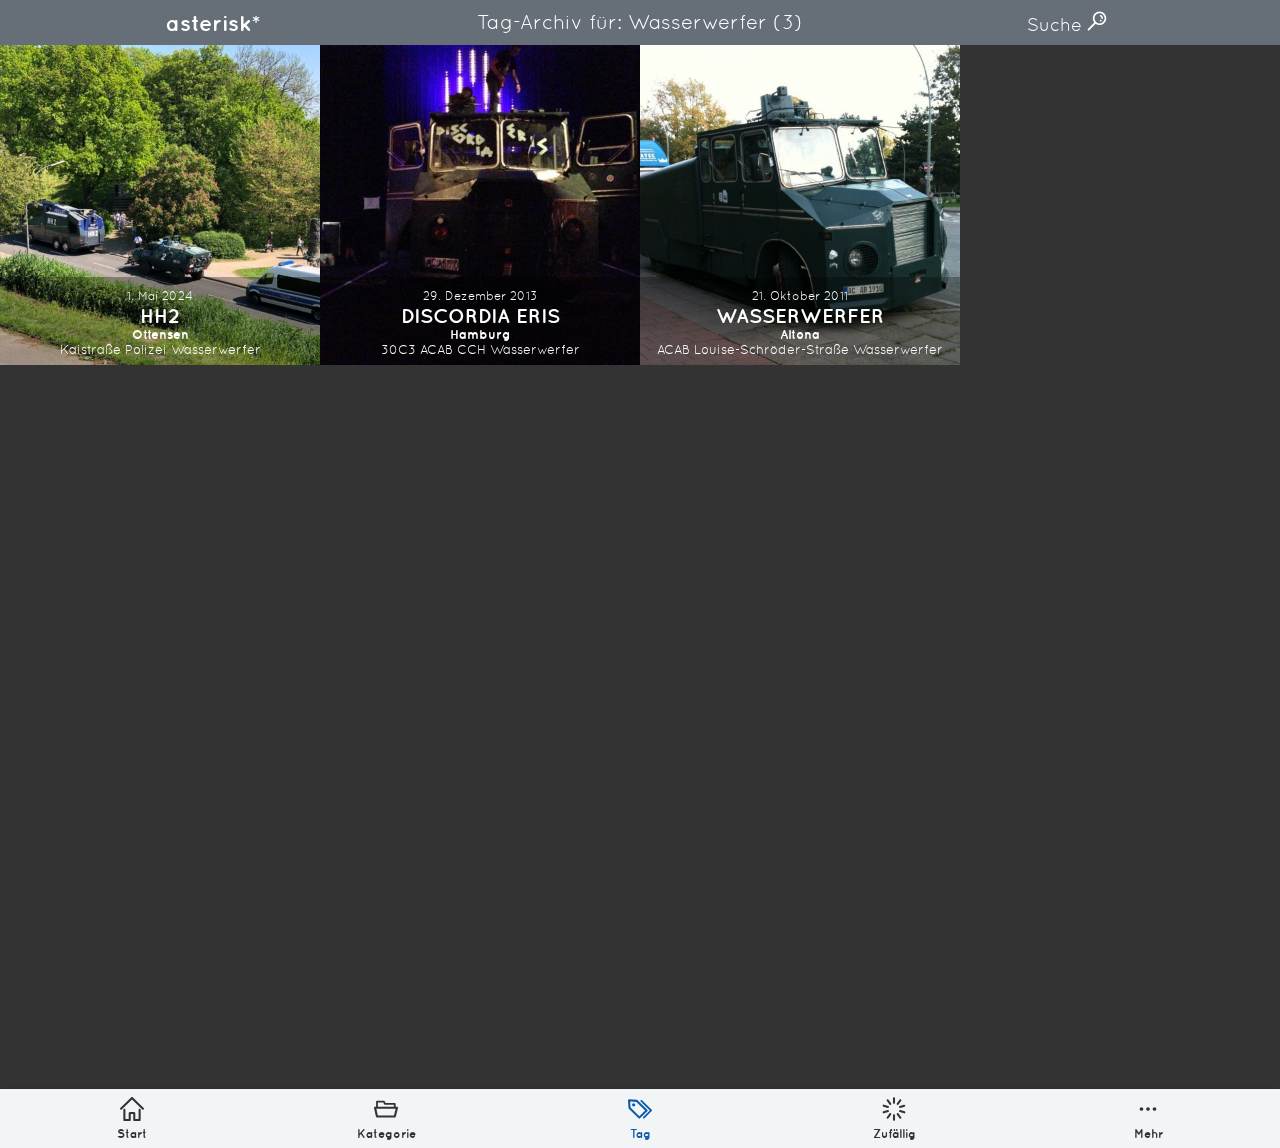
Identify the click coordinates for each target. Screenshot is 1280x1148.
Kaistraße (90, 349)
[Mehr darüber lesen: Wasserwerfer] (800, 205)
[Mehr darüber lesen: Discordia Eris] (480, 205)
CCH (471, 349)
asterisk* (213, 23)
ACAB (436, 349)
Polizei (146, 349)
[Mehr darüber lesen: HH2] (160, 205)
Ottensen (160, 334)
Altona (800, 334)
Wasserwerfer (216, 349)
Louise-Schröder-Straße (771, 349)
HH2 (160, 315)
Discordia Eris (480, 315)
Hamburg (480, 334)
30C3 (398, 349)
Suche (1057, 24)
